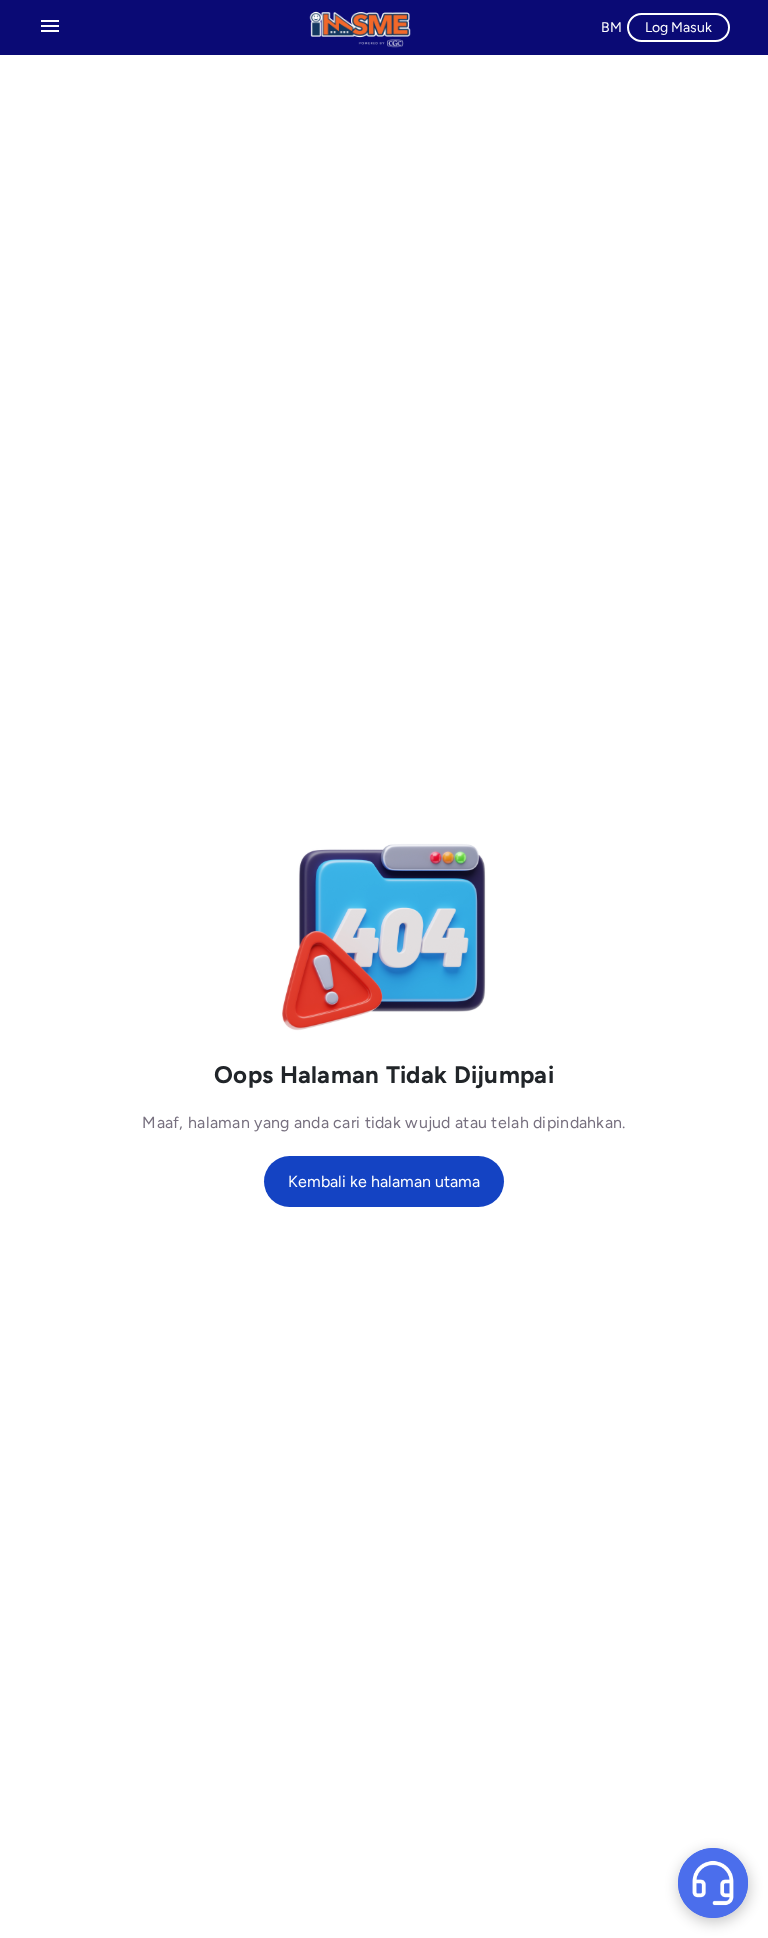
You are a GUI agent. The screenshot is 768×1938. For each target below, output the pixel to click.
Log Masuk (678, 27)
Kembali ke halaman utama (384, 1181)
